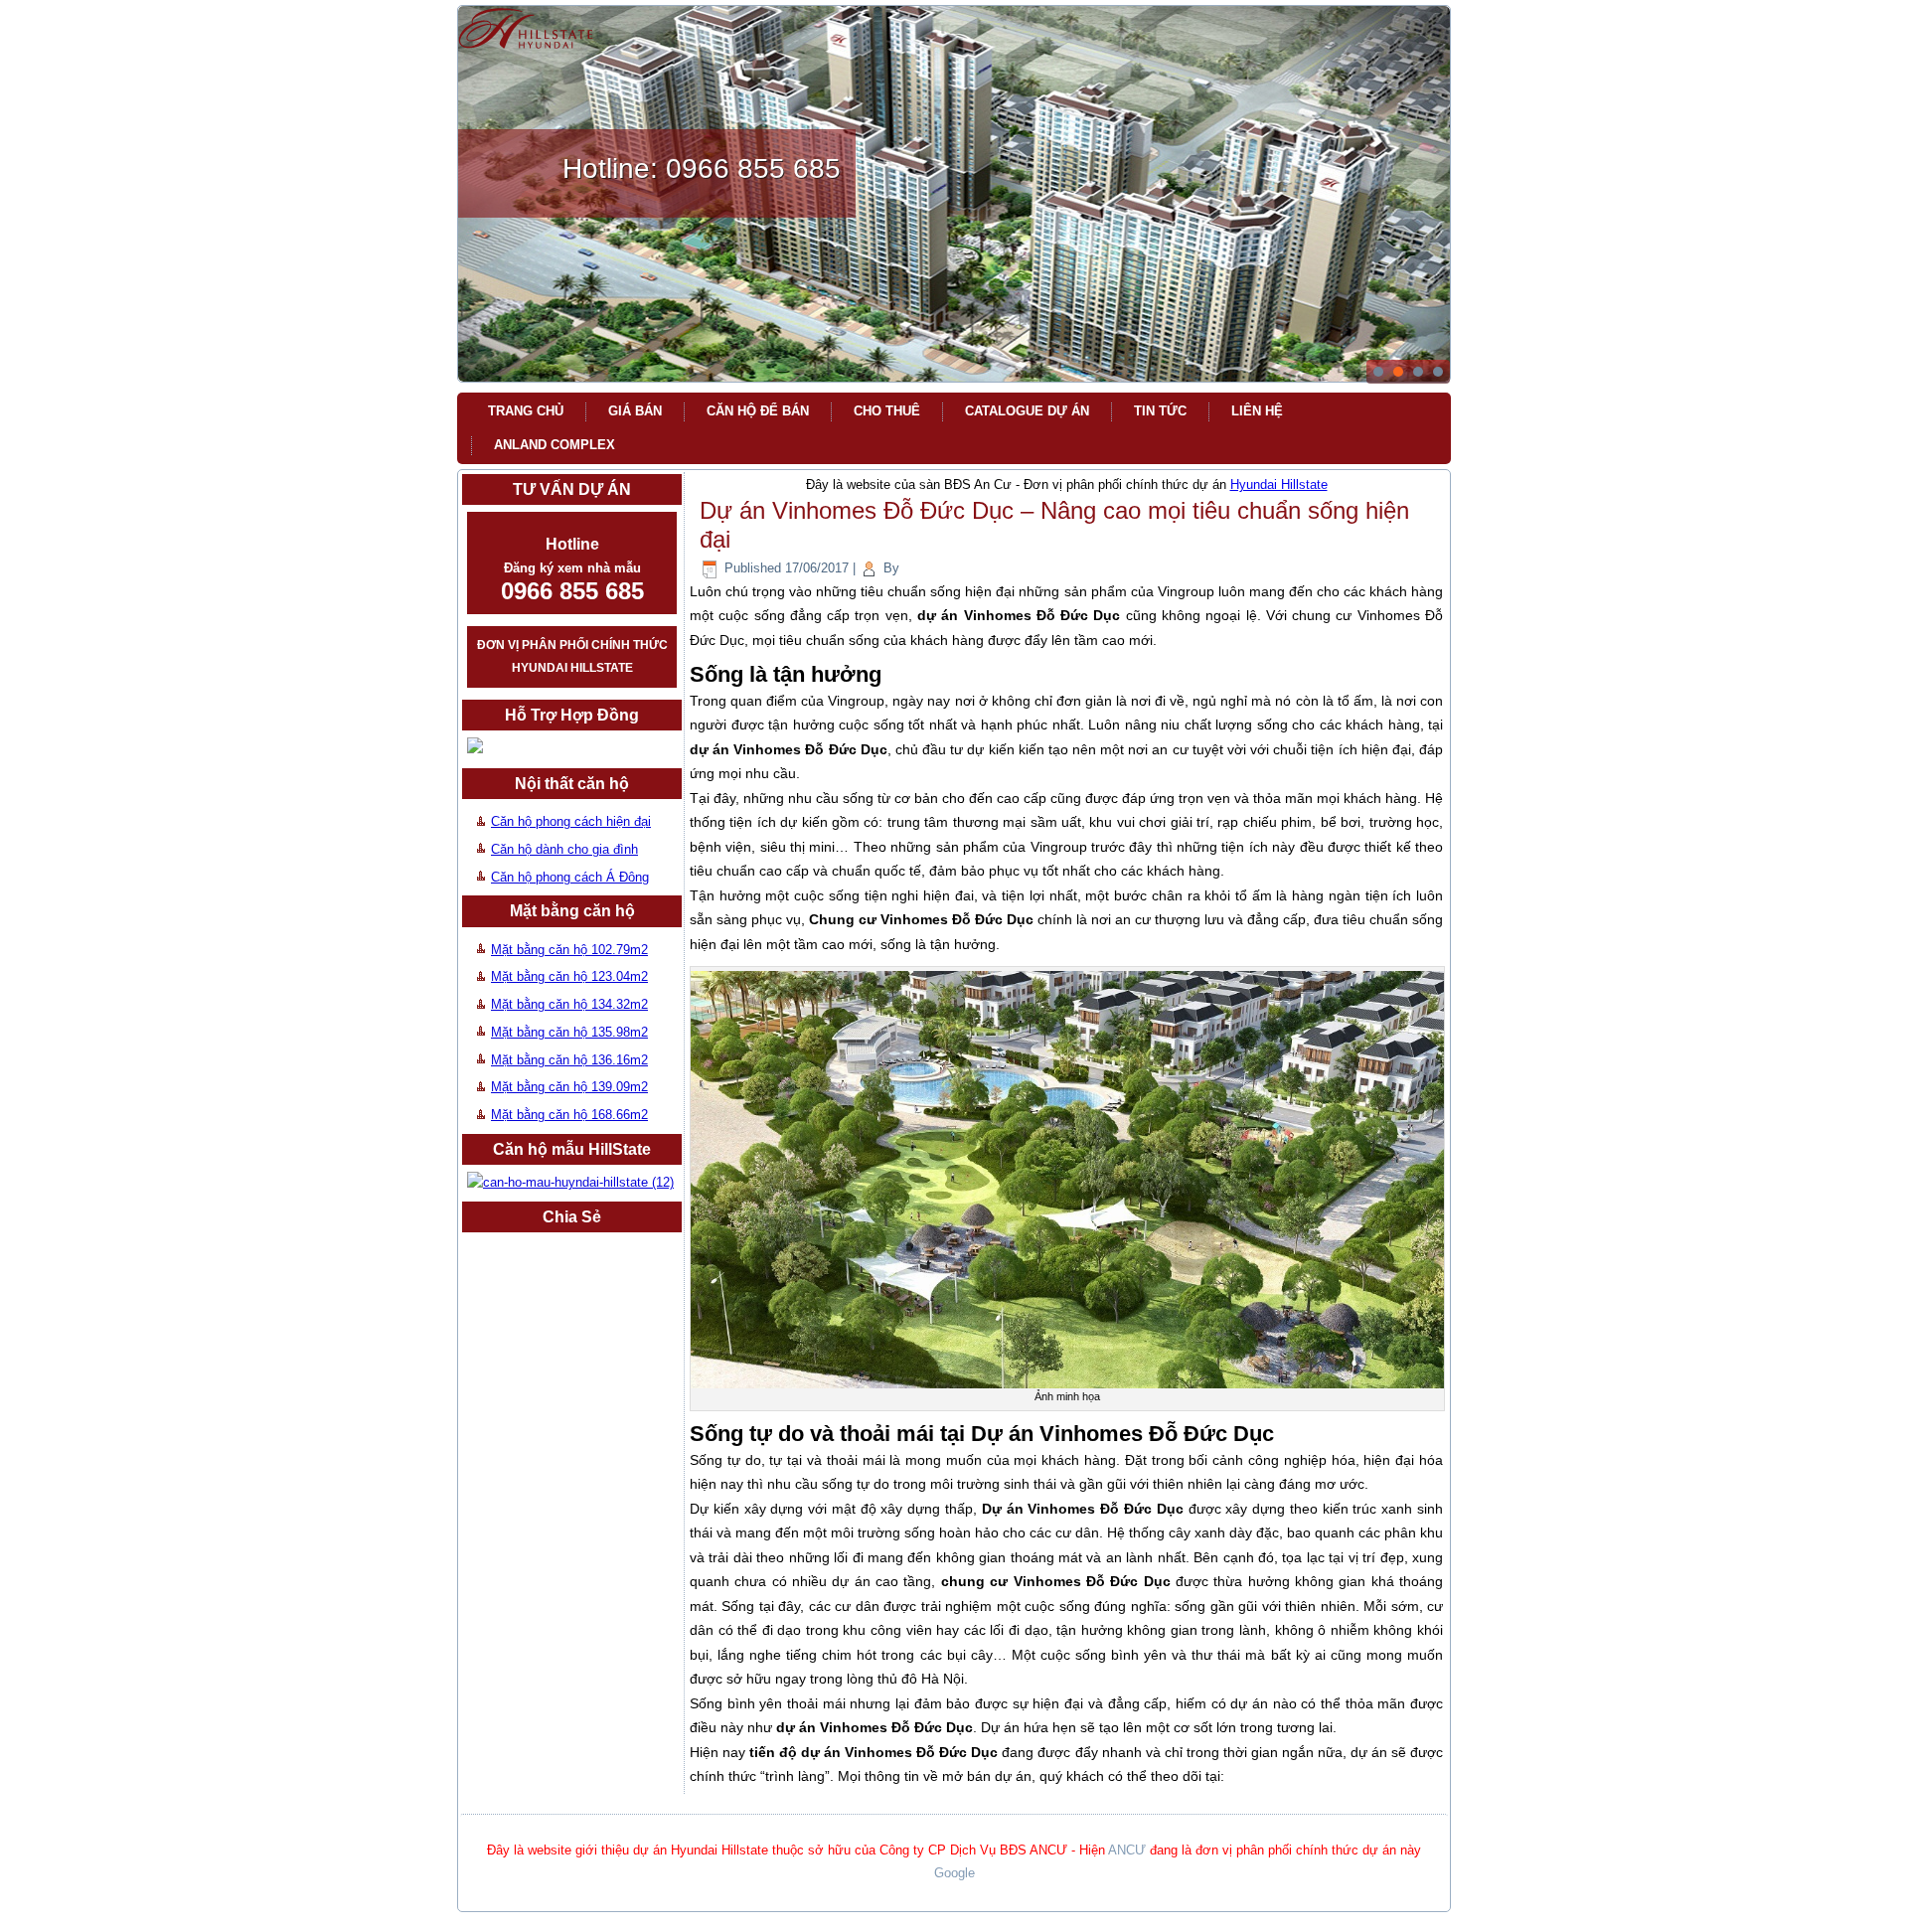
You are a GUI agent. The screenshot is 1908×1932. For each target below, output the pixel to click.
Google (954, 1873)
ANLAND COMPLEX (555, 445)
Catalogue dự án (1027, 411)
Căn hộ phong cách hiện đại (571, 821)
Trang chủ (526, 411)
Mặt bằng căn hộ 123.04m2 (569, 976)
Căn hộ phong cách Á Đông (570, 877)
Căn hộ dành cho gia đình (564, 849)
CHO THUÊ (887, 411)
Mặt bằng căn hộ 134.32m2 (569, 1004)
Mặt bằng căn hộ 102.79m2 (569, 950)
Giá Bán (635, 411)
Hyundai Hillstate (1279, 484)
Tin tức (1160, 411)
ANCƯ (1127, 1850)
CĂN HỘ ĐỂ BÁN (758, 411)
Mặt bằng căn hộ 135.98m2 (569, 1032)
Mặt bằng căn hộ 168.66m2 (569, 1115)
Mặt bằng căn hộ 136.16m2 (569, 1060)
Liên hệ (1257, 411)
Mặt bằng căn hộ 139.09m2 (569, 1087)
